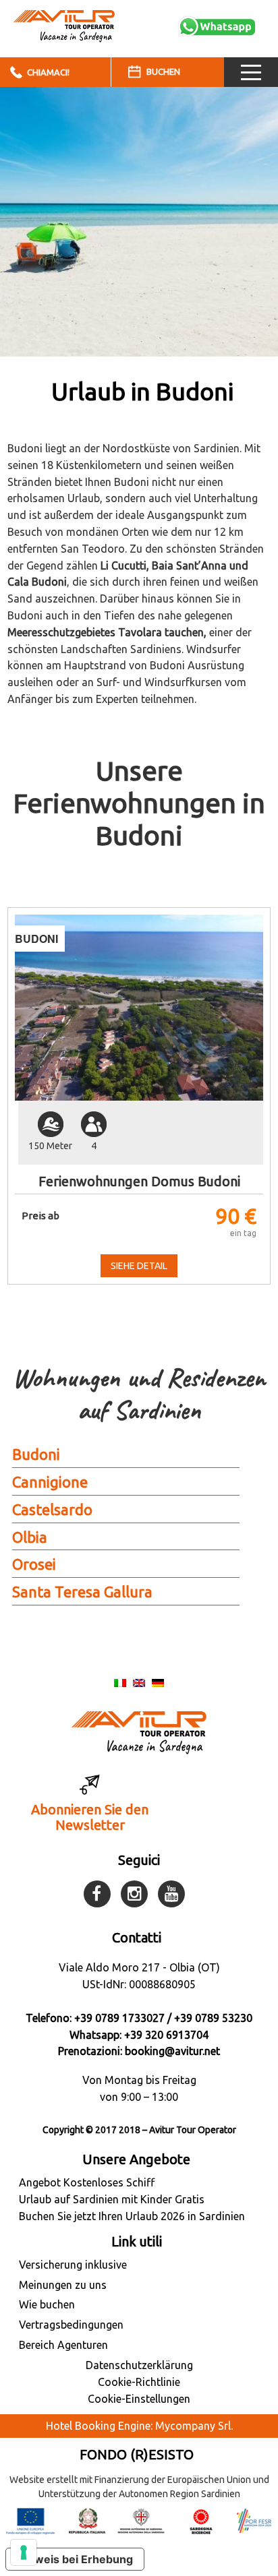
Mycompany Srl (193, 2426)
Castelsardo (52, 1509)
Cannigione (50, 1482)
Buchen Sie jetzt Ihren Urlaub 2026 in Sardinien (132, 2216)
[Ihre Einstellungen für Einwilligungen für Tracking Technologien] (24, 2552)
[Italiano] (120, 1682)
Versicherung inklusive (73, 2265)
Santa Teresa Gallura (82, 1592)
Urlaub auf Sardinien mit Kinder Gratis (112, 2199)
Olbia (30, 1537)
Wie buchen (47, 2304)
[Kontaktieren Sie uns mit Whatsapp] (217, 26)
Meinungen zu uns (63, 2285)
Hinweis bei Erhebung (75, 2559)
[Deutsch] (158, 1682)
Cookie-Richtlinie (139, 2382)
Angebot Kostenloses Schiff (87, 2182)
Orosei (34, 1564)
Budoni (36, 1454)
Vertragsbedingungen (71, 2325)
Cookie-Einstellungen (139, 2399)
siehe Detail (139, 1266)
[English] (139, 1682)
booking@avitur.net (172, 2051)
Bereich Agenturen (63, 2345)
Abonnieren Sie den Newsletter (90, 1817)
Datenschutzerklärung (139, 2365)
